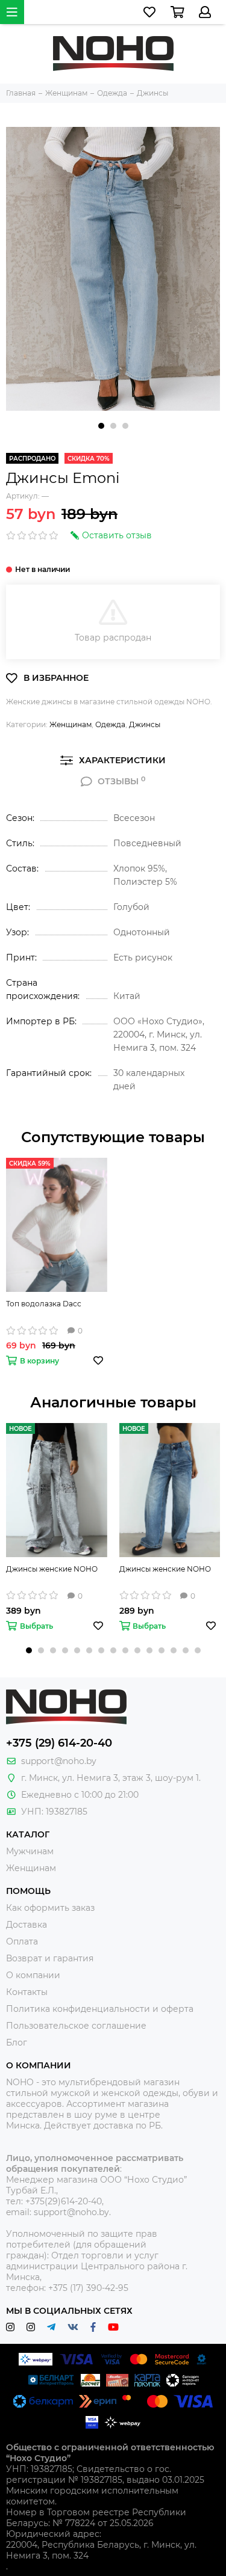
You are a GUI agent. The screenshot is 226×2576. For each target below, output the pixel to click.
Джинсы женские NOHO (52, 1569)
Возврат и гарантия (50, 1958)
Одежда (110, 724)
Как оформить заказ (50, 1908)
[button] (101, 426)
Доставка (27, 1925)
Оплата (22, 1941)
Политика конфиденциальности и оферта (100, 2009)
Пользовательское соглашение (76, 2026)
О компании (33, 1975)
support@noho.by (59, 1761)
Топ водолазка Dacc (44, 1304)
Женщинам (71, 724)
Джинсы (145, 724)
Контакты (27, 1992)
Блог (17, 2043)
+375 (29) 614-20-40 (59, 1743)
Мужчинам (30, 1851)
